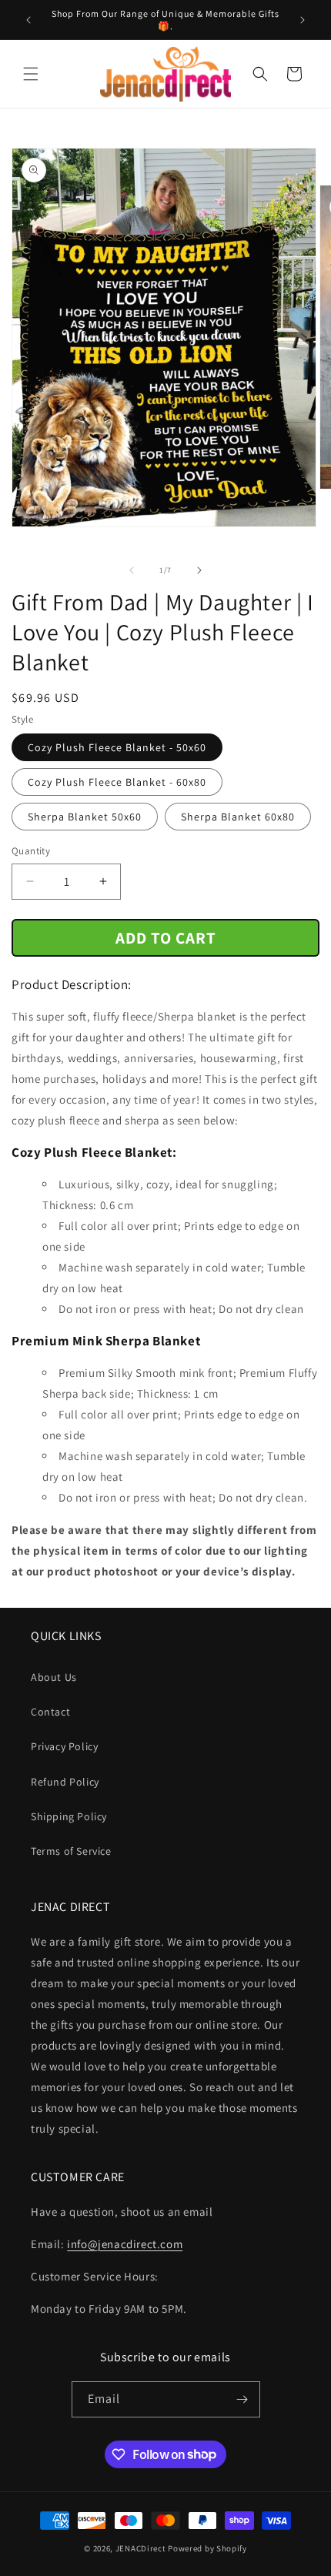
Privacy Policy (64, 1746)
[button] (31, 74)
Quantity (31, 851)
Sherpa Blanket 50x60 (85, 817)
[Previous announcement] (28, 20)
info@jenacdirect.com (125, 2244)
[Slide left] (132, 570)
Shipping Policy (69, 1816)
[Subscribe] (242, 2399)
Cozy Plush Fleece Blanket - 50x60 (117, 747)
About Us (54, 1677)
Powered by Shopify (207, 2548)
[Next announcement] (303, 20)
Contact (50, 1712)
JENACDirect (141, 2548)
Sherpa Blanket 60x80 (238, 817)
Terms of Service (71, 1851)
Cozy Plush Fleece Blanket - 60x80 (117, 782)
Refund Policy (65, 1782)
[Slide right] (199, 570)
